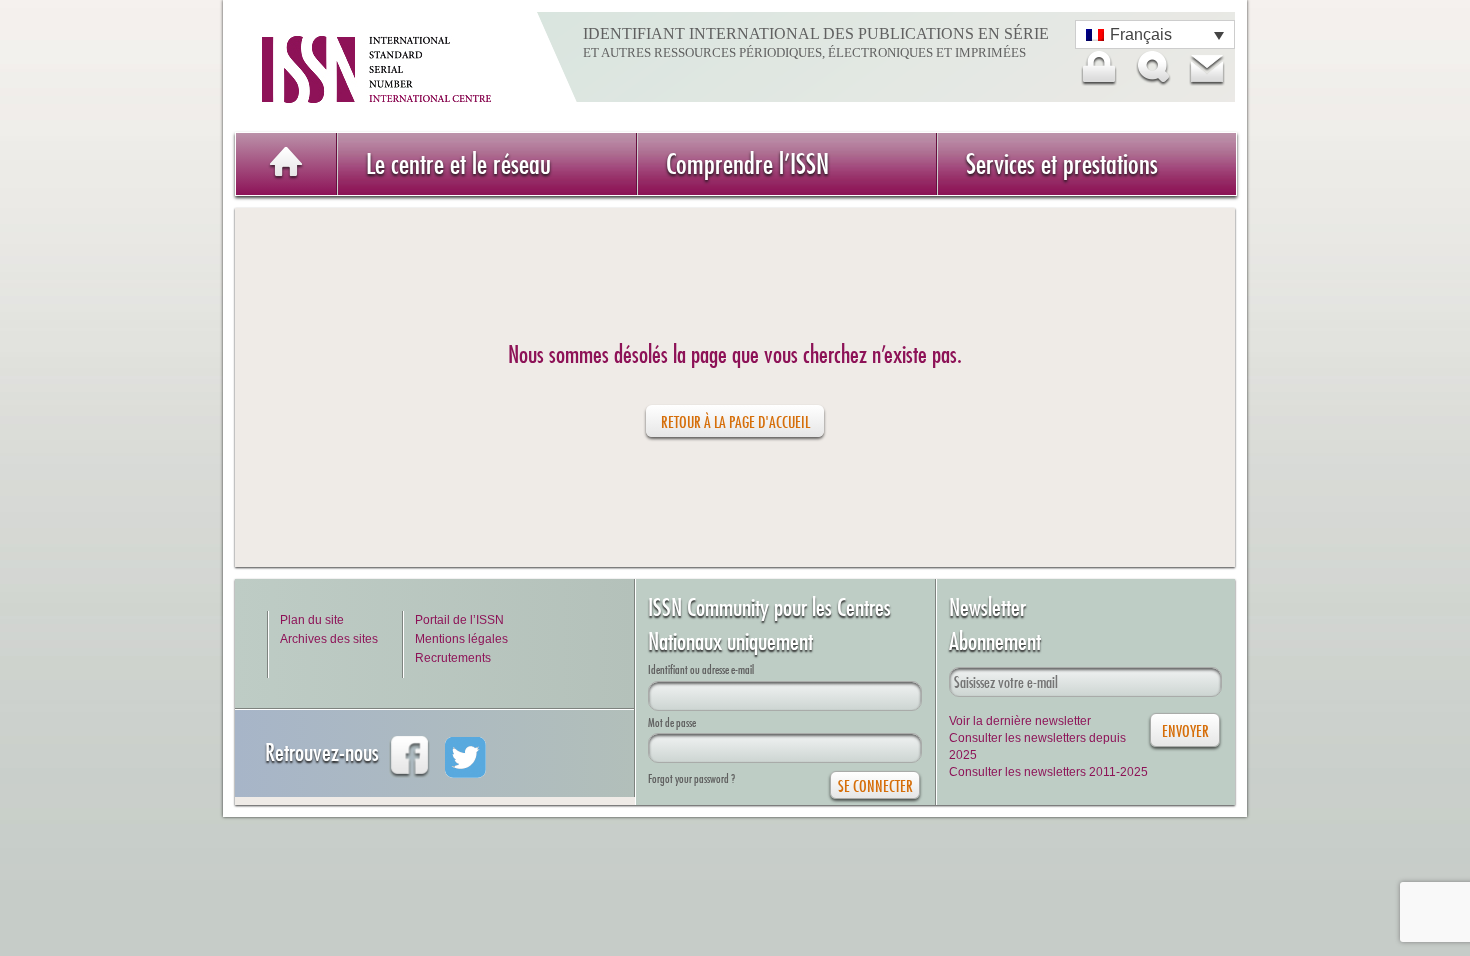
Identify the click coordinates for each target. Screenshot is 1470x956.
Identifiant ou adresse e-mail (701, 669)
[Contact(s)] (1206, 68)
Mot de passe (672, 722)
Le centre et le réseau (458, 163)
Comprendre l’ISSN (747, 163)
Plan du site (312, 620)
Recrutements (453, 658)
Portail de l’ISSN (459, 620)
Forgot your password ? (691, 778)
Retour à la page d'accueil (735, 422)
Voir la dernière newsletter (1020, 721)
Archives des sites (329, 639)
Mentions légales (461, 639)
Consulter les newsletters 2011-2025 (1048, 772)
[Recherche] (1152, 68)
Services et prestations (1062, 163)
